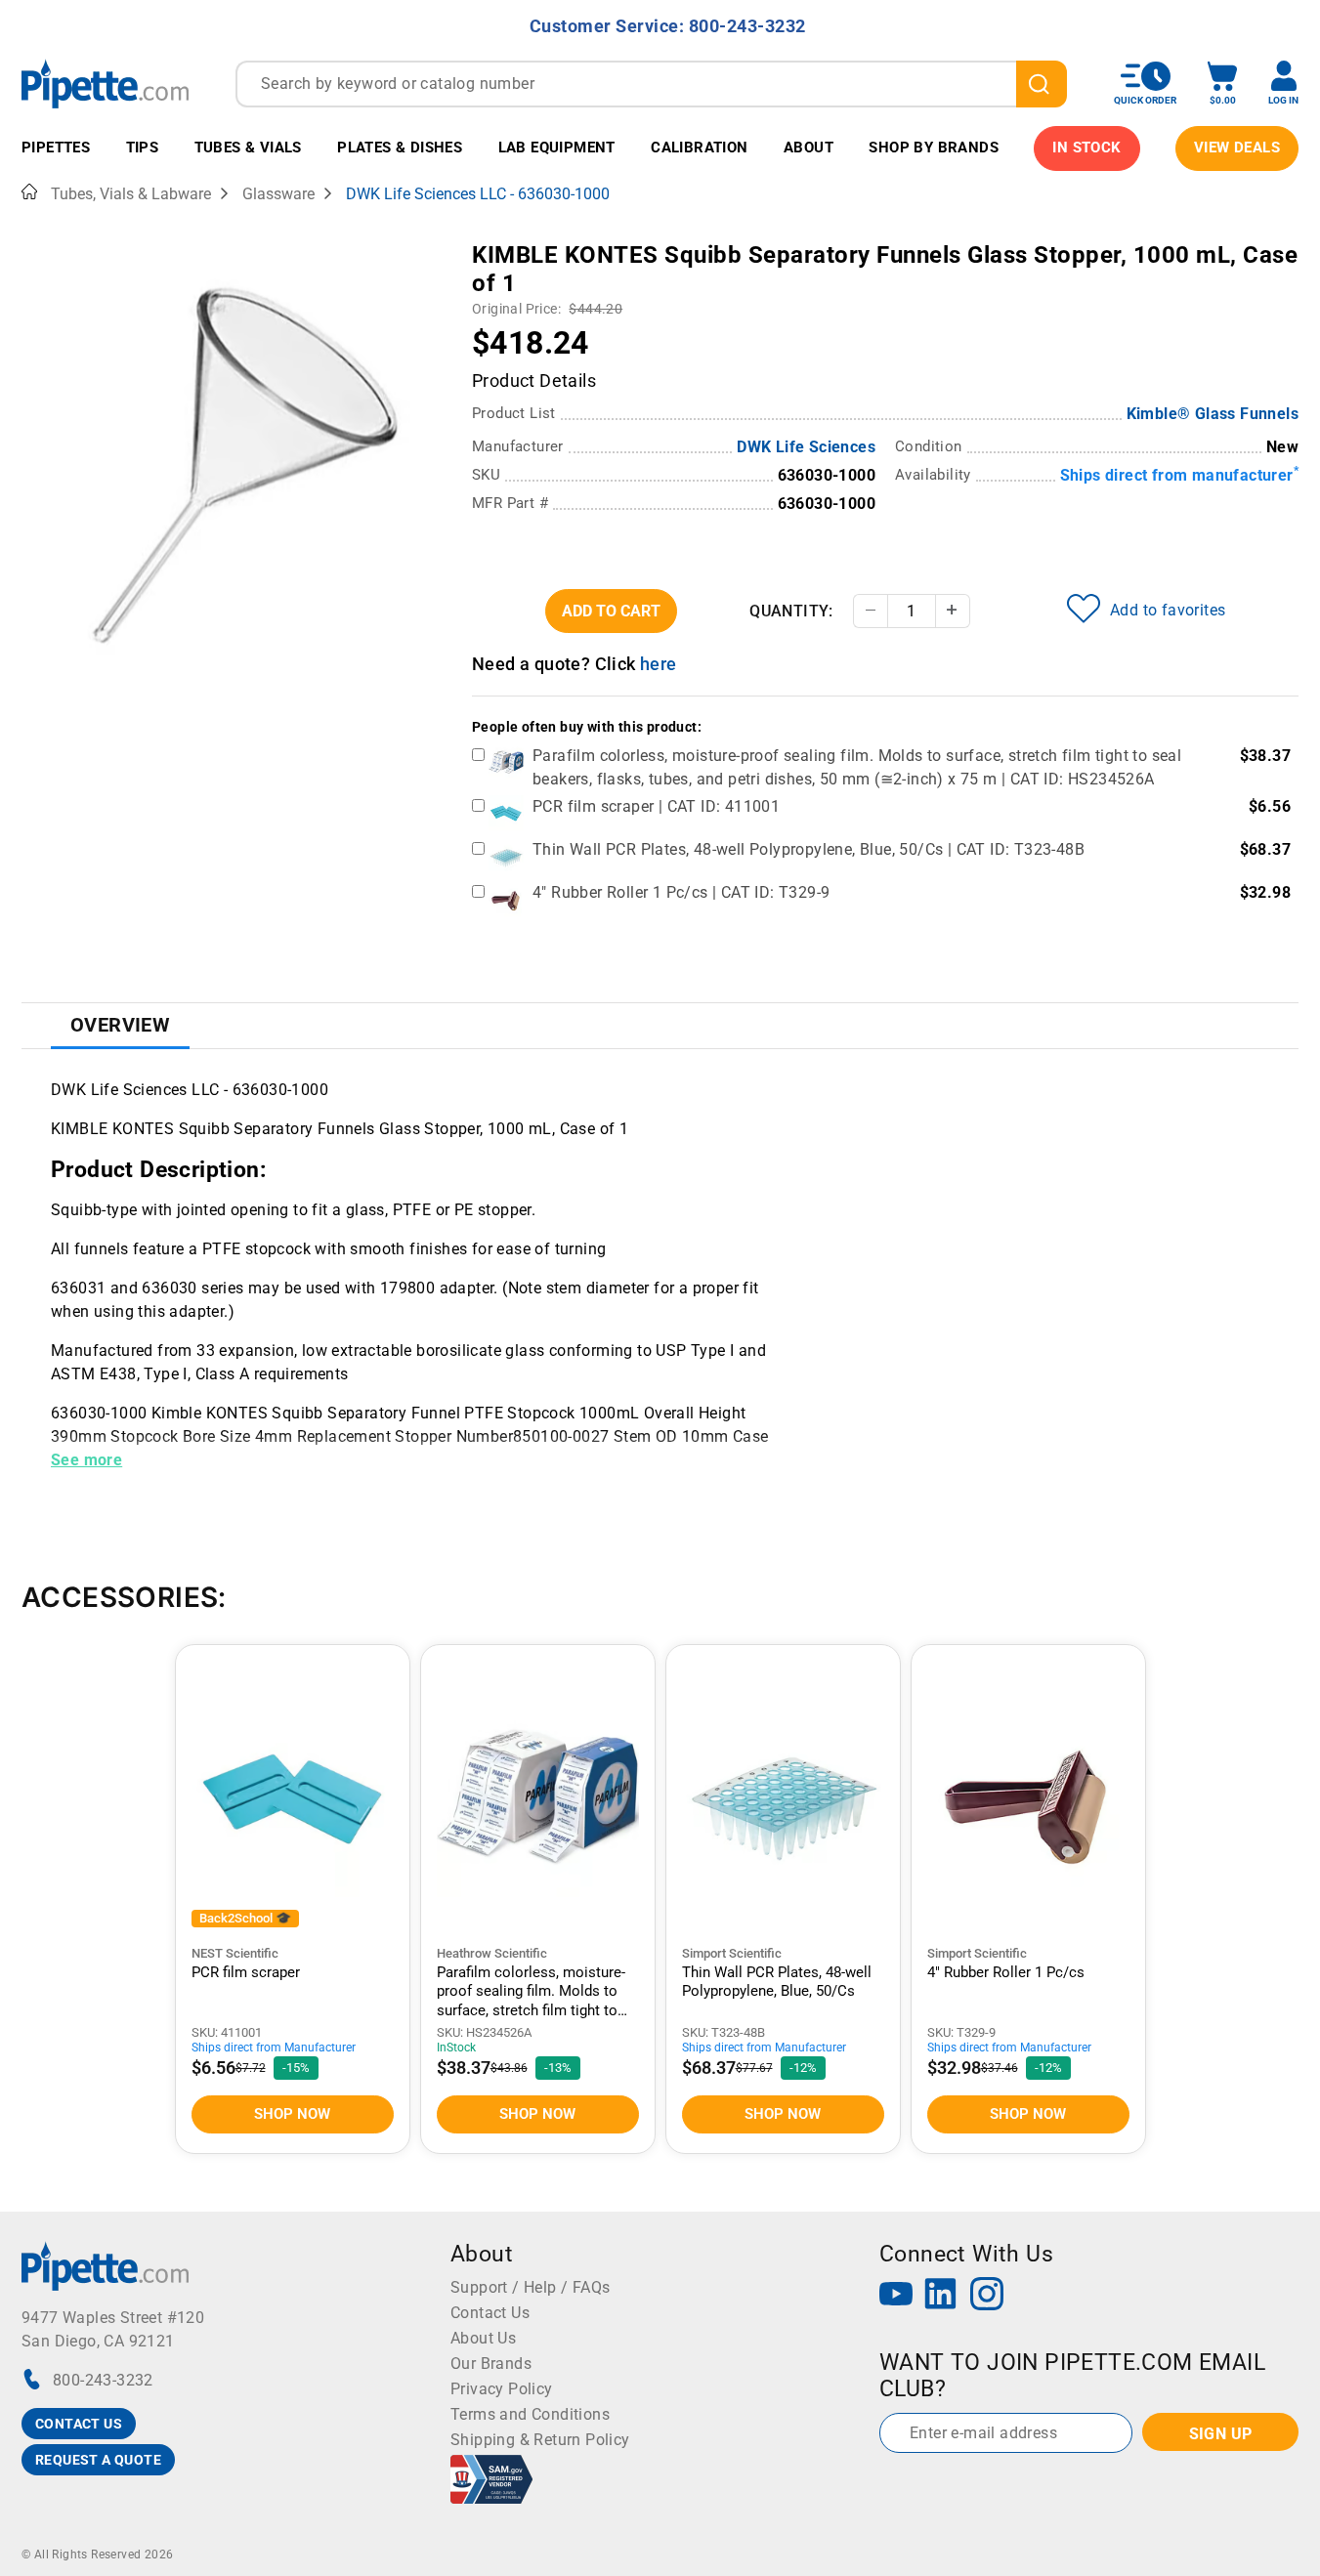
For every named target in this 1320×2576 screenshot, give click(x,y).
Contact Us (490, 2313)
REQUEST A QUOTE (98, 2460)
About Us (483, 2338)
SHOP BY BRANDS (934, 148)
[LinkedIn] (941, 2296)
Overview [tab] (120, 1025)
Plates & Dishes (400, 148)
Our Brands (491, 2364)
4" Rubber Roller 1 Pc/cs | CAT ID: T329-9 (681, 892)
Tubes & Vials (248, 148)
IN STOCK (1086, 148)
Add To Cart (611, 611)
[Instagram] (987, 2296)
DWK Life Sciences (806, 447)
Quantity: (791, 611)
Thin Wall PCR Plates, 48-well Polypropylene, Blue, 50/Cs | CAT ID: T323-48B (809, 849)
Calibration (699, 148)
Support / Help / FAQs (530, 2287)
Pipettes (56, 148)
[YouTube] (896, 2296)
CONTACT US (79, 2424)
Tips (143, 148)
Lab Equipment (557, 148)
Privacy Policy (502, 2389)
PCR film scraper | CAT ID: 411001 (656, 806)
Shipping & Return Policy (540, 2440)
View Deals (1237, 148)
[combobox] (651, 84)
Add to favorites (1168, 610)
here (659, 664)
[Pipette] (105, 84)
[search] (1042, 84)
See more (86, 1460)
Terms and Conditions (530, 2414)
